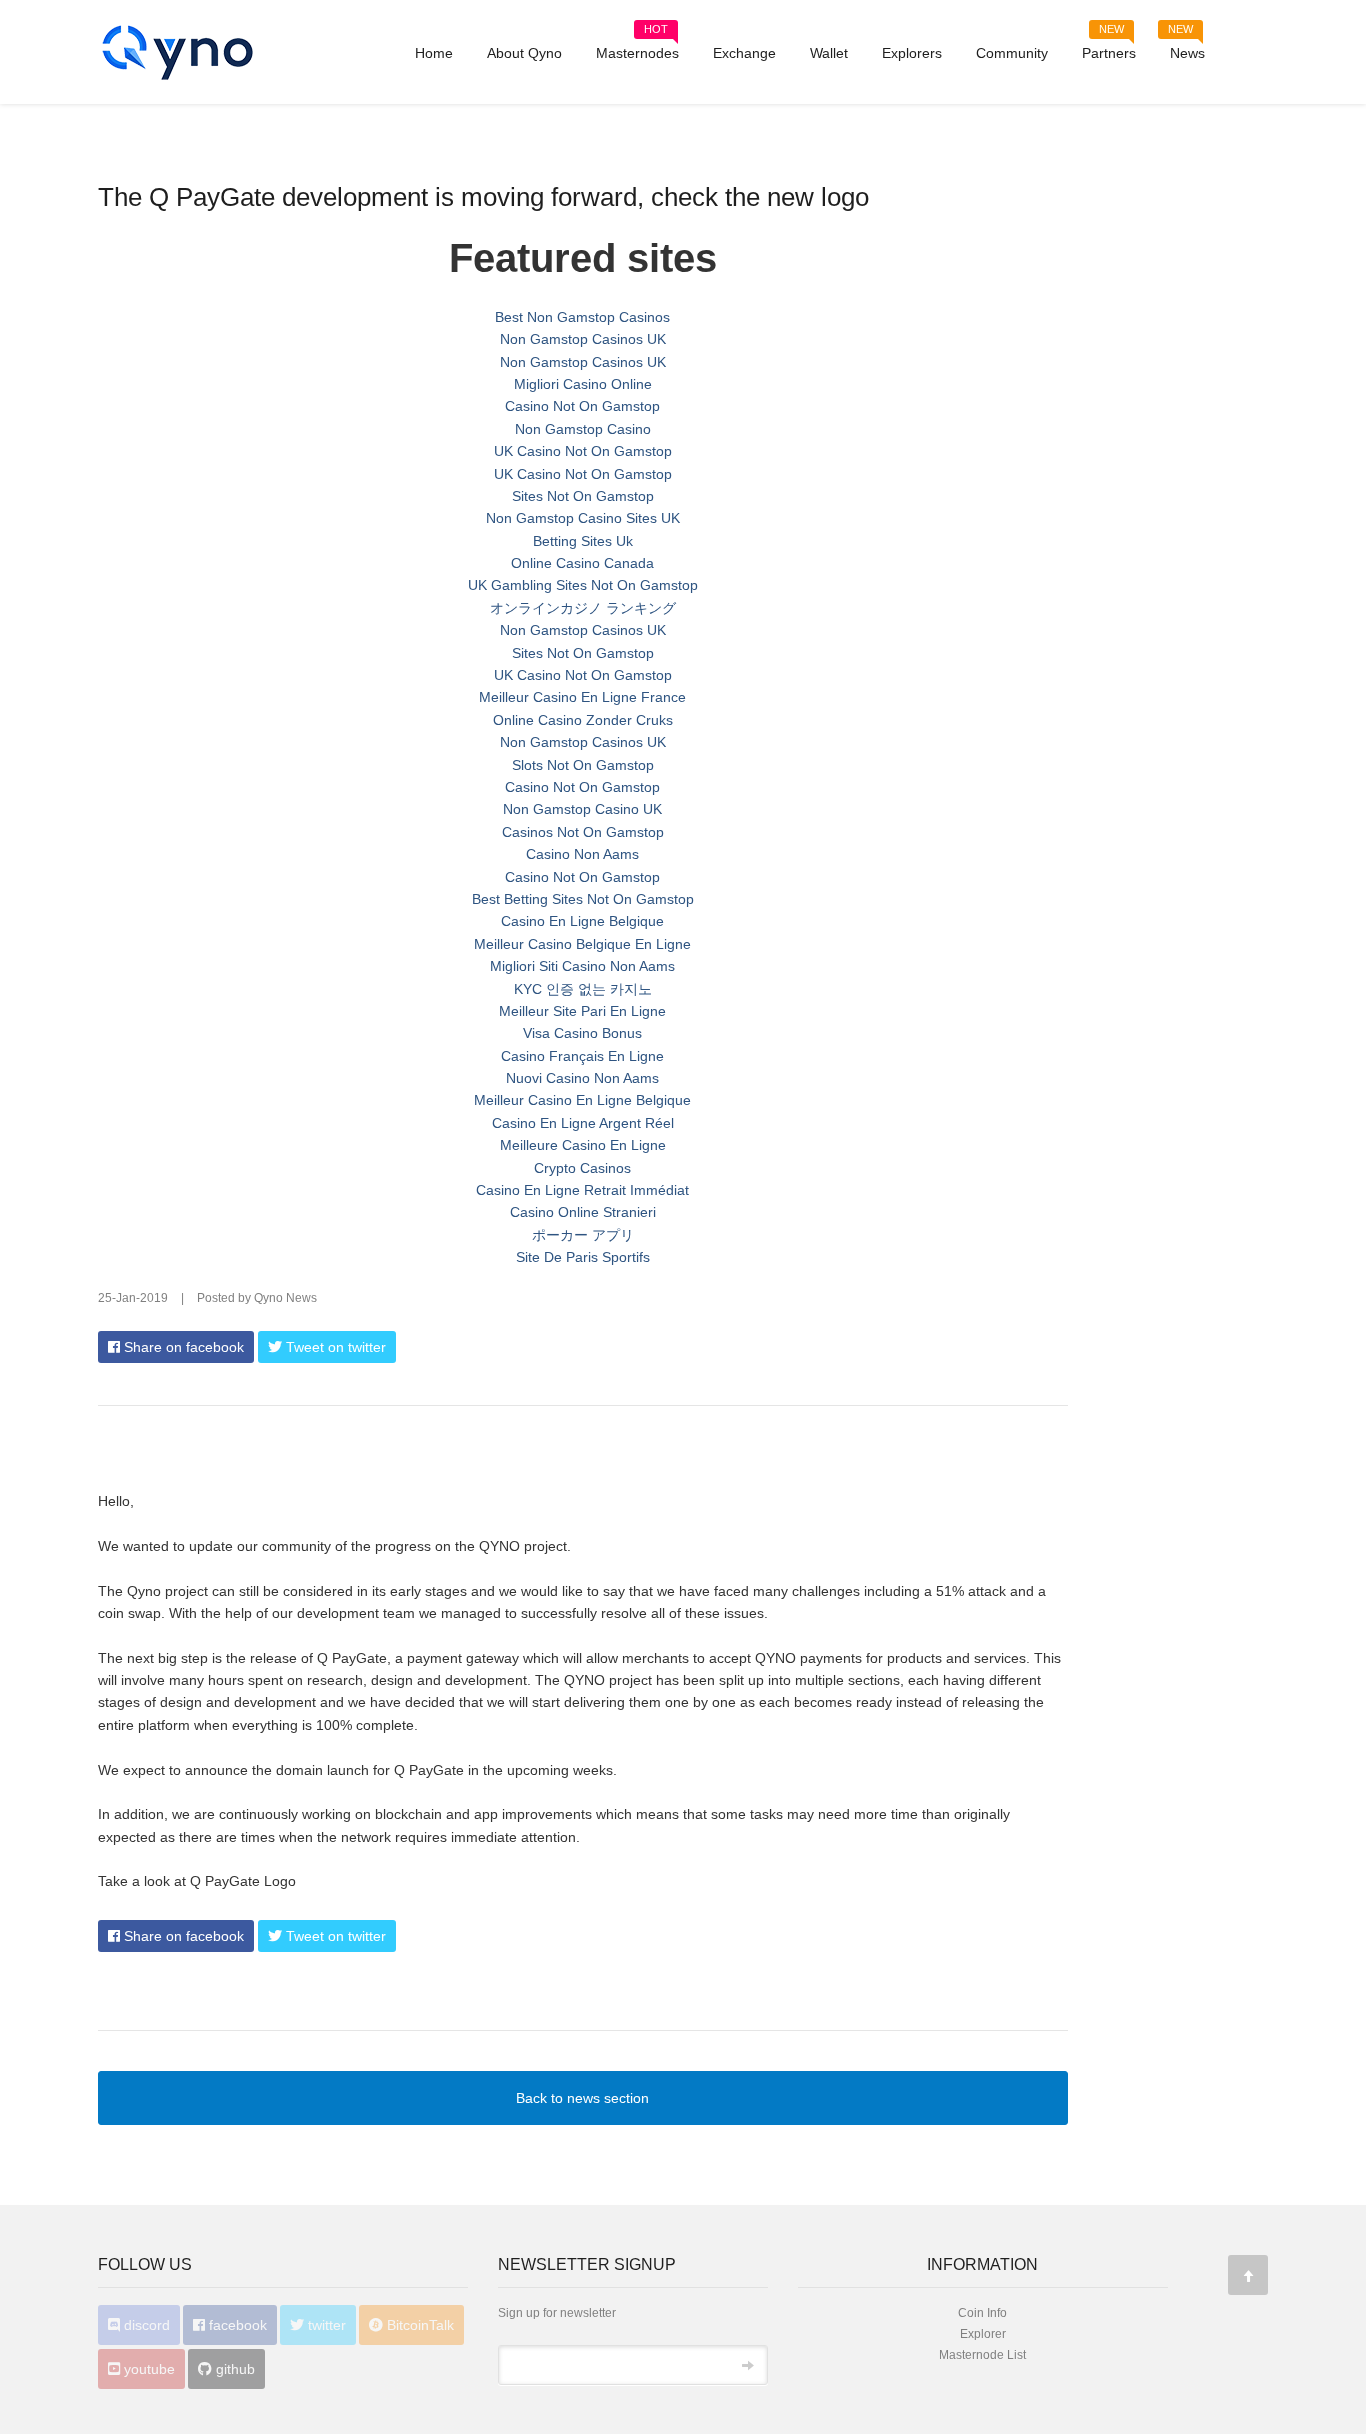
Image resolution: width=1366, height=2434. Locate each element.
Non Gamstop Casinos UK (583, 339)
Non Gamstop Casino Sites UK (583, 518)
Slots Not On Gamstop (583, 765)
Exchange (744, 53)
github (233, 2369)
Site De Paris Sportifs (583, 1257)
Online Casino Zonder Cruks (583, 720)
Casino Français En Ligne (582, 1056)
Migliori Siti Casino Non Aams (582, 966)
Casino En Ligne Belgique (582, 921)
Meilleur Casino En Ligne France (582, 697)
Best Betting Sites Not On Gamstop (583, 899)
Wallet (829, 53)
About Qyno (524, 53)
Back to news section (582, 2098)
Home (434, 53)
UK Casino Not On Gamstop (583, 451)
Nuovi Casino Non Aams (582, 1078)
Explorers (912, 53)
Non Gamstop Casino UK (582, 809)
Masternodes (637, 46)
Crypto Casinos (582, 1168)
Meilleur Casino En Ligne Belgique (582, 1100)
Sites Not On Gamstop (583, 496)
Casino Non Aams (582, 854)
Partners (1109, 46)
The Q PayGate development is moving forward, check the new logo (483, 197)
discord (145, 2325)
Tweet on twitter (334, 1347)
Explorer (983, 2334)
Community (1012, 53)
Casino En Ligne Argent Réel (583, 1123)
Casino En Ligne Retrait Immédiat (582, 1190)
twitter (325, 2325)
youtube (147, 2369)
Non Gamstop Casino (583, 429)
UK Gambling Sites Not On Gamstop (583, 585)
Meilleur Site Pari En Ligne (582, 1011)
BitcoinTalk (418, 2325)
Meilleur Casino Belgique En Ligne (582, 944)
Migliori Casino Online (583, 384)
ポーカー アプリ (583, 1235)
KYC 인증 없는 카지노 (583, 989)
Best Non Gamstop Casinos (582, 317)
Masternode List (982, 2355)
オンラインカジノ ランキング (583, 608)
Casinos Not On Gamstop (583, 832)
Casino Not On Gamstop (582, 406)
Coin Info (982, 2313)
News (1186, 46)
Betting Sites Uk (583, 541)
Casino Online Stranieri (583, 1212)
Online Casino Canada (582, 563)
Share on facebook (182, 1347)
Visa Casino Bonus (582, 1033)
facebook (236, 2325)
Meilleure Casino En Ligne (583, 1145)
